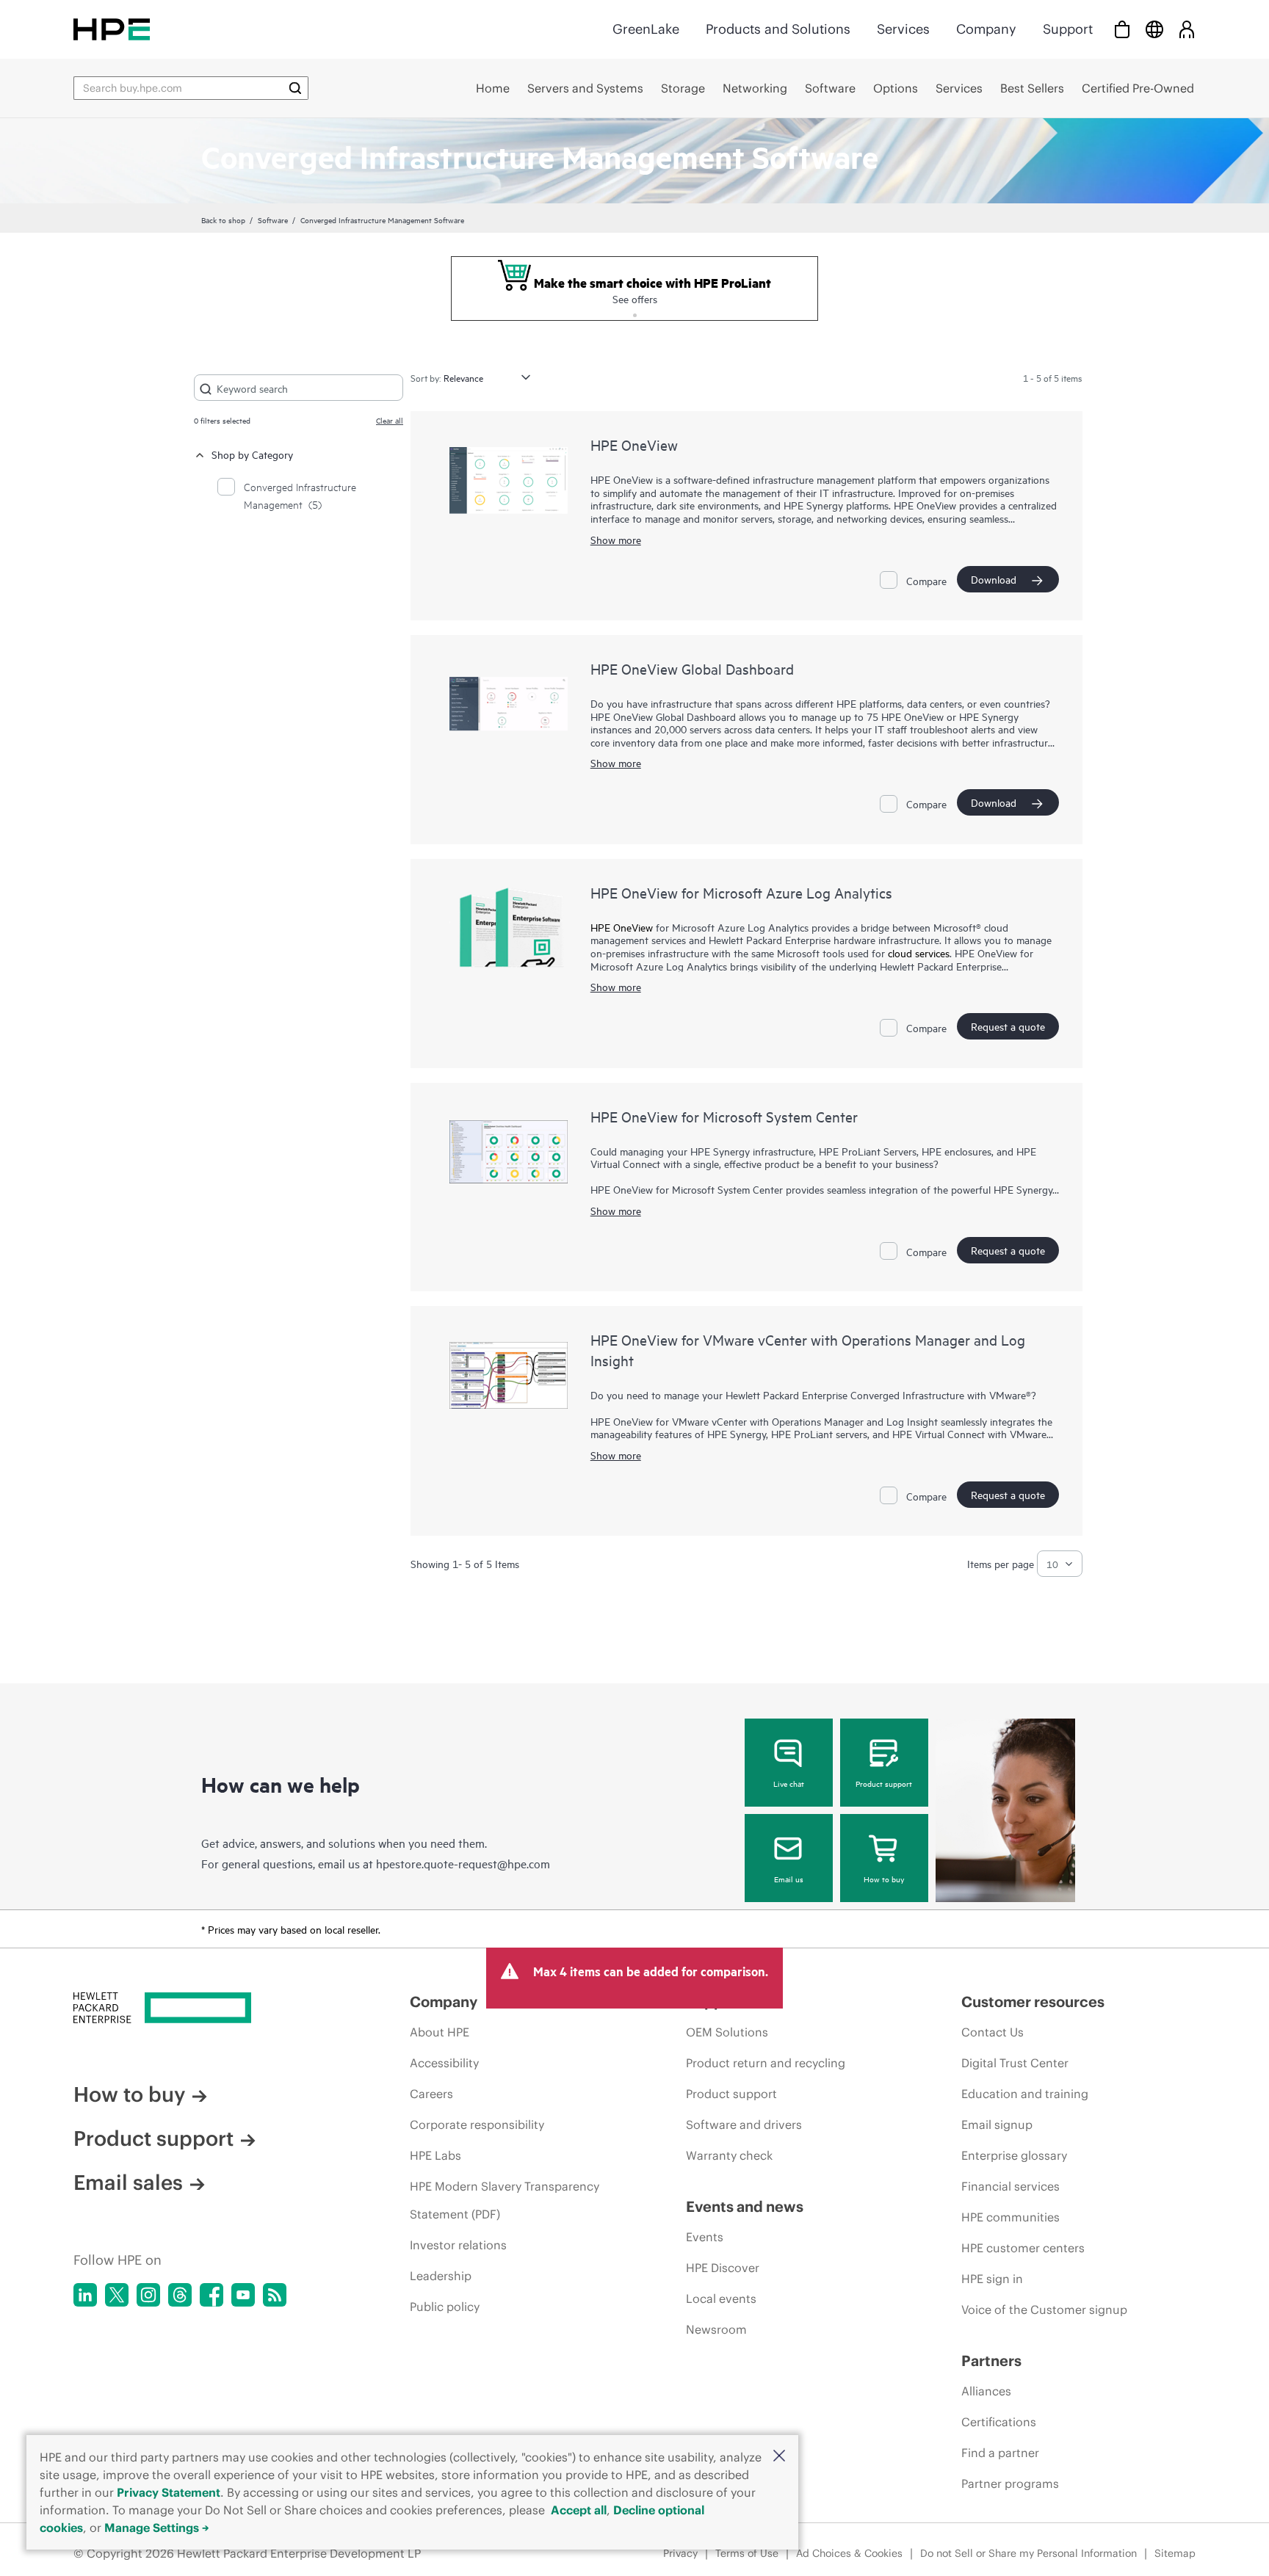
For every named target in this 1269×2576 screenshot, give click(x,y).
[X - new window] (117, 2295)
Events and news (745, 2206)
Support (1068, 29)
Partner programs (1010, 2484)
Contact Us (993, 2032)
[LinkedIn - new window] (85, 2295)
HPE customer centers (1023, 2248)
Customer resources (1033, 2002)
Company (986, 29)
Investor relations (458, 2245)
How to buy (884, 1879)
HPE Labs (435, 2155)
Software (273, 219)
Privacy (680, 2553)
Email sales (128, 2183)
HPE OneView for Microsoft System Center (724, 1116)
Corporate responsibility (477, 2125)
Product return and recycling (766, 2063)
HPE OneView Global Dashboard (692, 668)
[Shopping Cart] (1122, 29)
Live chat (789, 1783)
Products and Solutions (778, 29)
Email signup (997, 2125)
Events (705, 2237)
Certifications (999, 2422)
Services (903, 29)
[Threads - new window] (180, 2295)
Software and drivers (744, 2125)
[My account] (1187, 29)
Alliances (986, 2391)
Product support (884, 1783)
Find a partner (1000, 2453)
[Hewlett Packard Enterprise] (112, 29)
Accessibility (444, 2063)
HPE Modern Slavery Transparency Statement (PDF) (505, 2200)
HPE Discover (723, 2268)
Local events (721, 2299)
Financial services (1010, 2186)
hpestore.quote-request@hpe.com (463, 1863)
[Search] (295, 88)
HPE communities (1010, 2217)
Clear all (390, 420)
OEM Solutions (727, 2032)
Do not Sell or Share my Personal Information (1028, 2553)
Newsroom (716, 2329)
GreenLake (646, 29)
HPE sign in (992, 2279)
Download (994, 579)
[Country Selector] (1154, 29)
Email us (789, 1879)
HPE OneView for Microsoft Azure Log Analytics (741, 892)
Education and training (1025, 2094)
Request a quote (1008, 1026)
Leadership (441, 2276)
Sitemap (1175, 2553)
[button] (779, 2457)
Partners (991, 2361)
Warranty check (729, 2155)
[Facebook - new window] (211, 2295)
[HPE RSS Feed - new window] (275, 2295)
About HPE (440, 2032)
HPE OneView (634, 445)
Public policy (445, 2307)
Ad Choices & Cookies (849, 2553)
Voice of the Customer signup (1044, 2310)
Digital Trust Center (1015, 2063)
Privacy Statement (169, 2492)
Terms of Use (747, 2553)
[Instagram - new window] (148, 2295)
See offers (635, 298)
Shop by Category (252, 454)
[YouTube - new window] (243, 2295)
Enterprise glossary (1014, 2155)
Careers (431, 2094)
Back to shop (223, 219)
